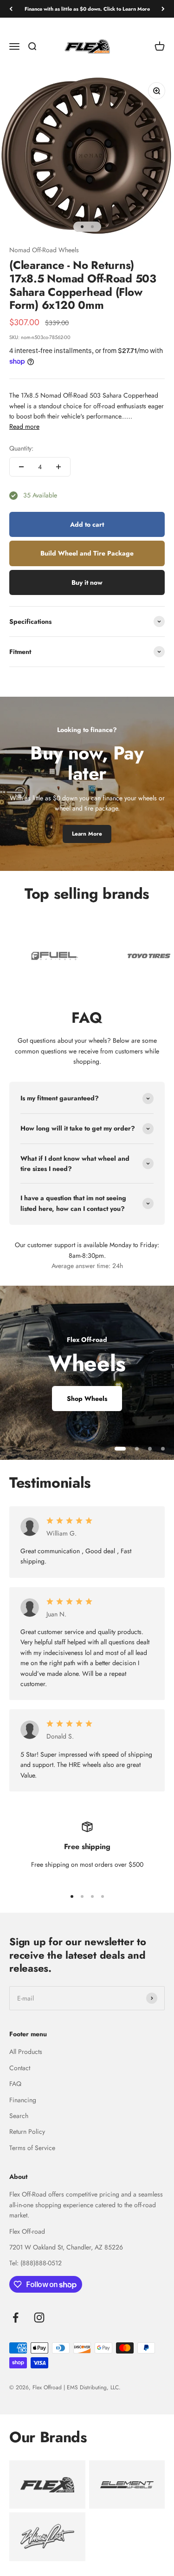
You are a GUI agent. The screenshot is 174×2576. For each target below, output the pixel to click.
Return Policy (27, 2131)
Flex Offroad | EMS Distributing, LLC (76, 2387)
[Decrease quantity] (21, 467)
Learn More (87, 834)
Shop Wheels (87, 1399)
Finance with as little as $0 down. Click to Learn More (87, 9)
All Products (26, 2052)
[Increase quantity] (58, 467)
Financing (23, 2100)
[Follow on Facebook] (16, 2318)
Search (19, 2116)
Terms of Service (32, 2148)
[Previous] (11, 9)
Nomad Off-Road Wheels (44, 250)
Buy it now (87, 582)
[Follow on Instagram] (39, 2318)
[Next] (163, 9)
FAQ (15, 2084)
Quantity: (21, 448)
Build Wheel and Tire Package (87, 553)
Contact (20, 2068)
